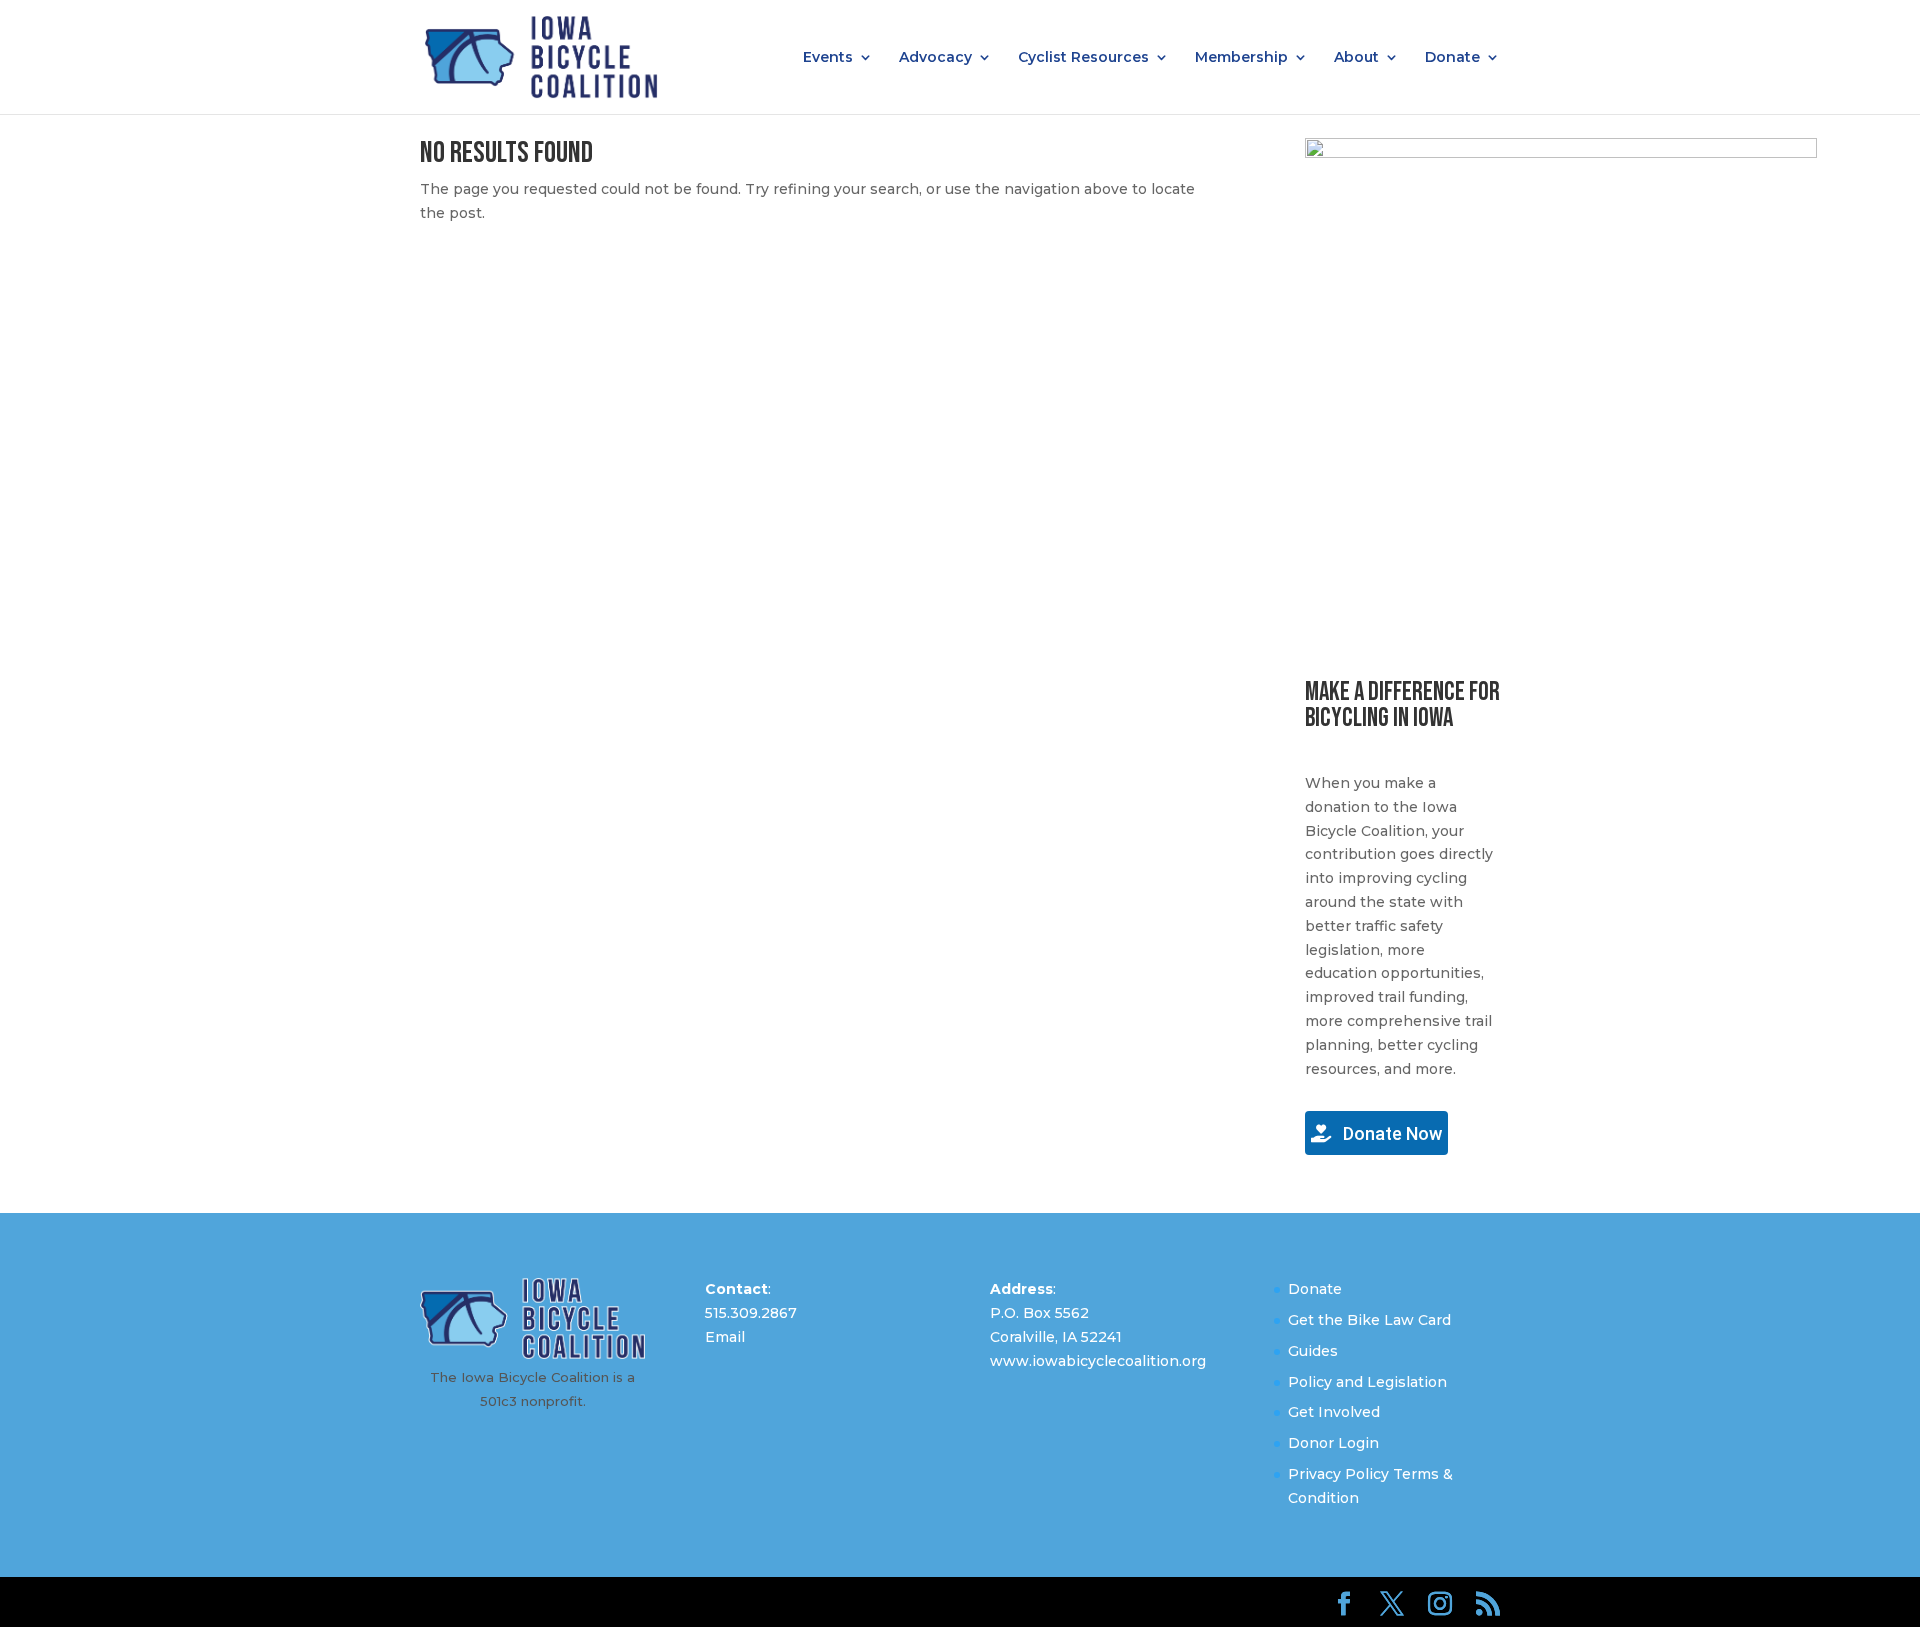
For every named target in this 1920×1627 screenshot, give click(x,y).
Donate (1452, 58)
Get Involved (1334, 1412)
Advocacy (935, 58)
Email (725, 1337)
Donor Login (1333, 1443)
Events (828, 58)
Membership (1241, 58)
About (1356, 58)
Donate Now (1390, 1133)
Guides (1313, 1351)
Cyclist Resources (1083, 58)
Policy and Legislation (1367, 1382)
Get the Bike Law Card (1369, 1320)
